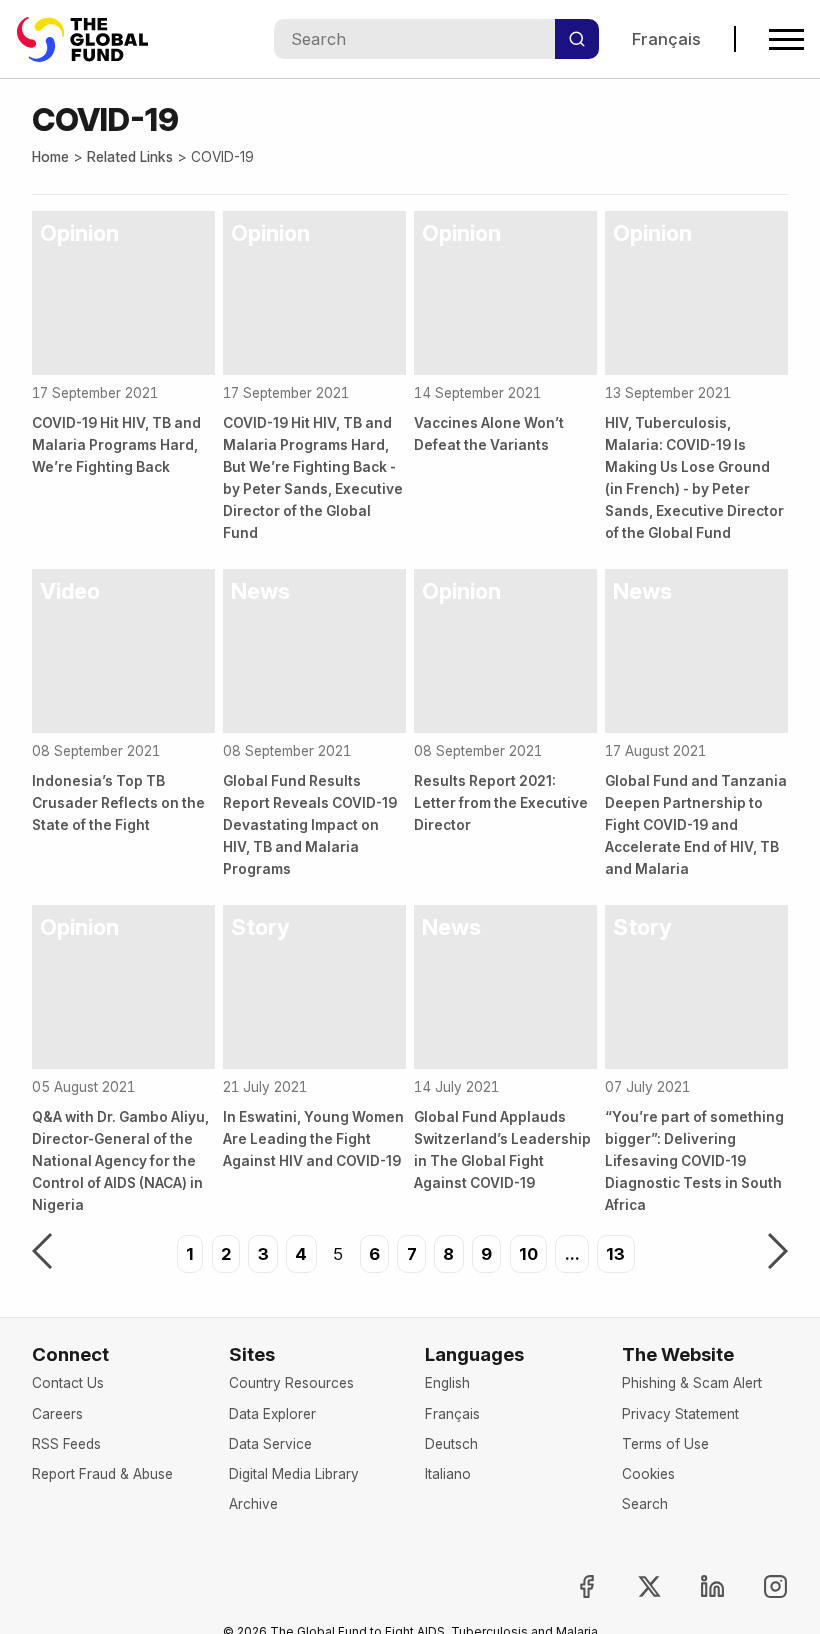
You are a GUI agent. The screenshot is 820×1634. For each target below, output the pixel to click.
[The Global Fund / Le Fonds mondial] (92, 39)
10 (528, 1254)
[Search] (577, 39)
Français (666, 39)
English (447, 1383)
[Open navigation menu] (786, 39)
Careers (57, 1414)
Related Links (130, 157)
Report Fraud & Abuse (102, 1474)
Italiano (448, 1474)
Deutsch (451, 1444)
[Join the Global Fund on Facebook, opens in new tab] (570, 1586)
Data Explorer (272, 1414)
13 (615, 1254)
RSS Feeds (66, 1444)
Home (50, 157)
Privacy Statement (680, 1414)
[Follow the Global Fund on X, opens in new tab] (633, 1586)
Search (645, 1504)
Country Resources (291, 1383)
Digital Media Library (294, 1474)
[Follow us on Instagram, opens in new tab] (759, 1586)
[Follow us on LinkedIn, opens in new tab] (696, 1586)
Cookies (648, 1474)
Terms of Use (665, 1444)
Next (778, 1253)
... (572, 1254)
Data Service (270, 1444)
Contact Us (68, 1383)
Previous (42, 1253)
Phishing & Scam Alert (692, 1383)
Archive (253, 1504)
